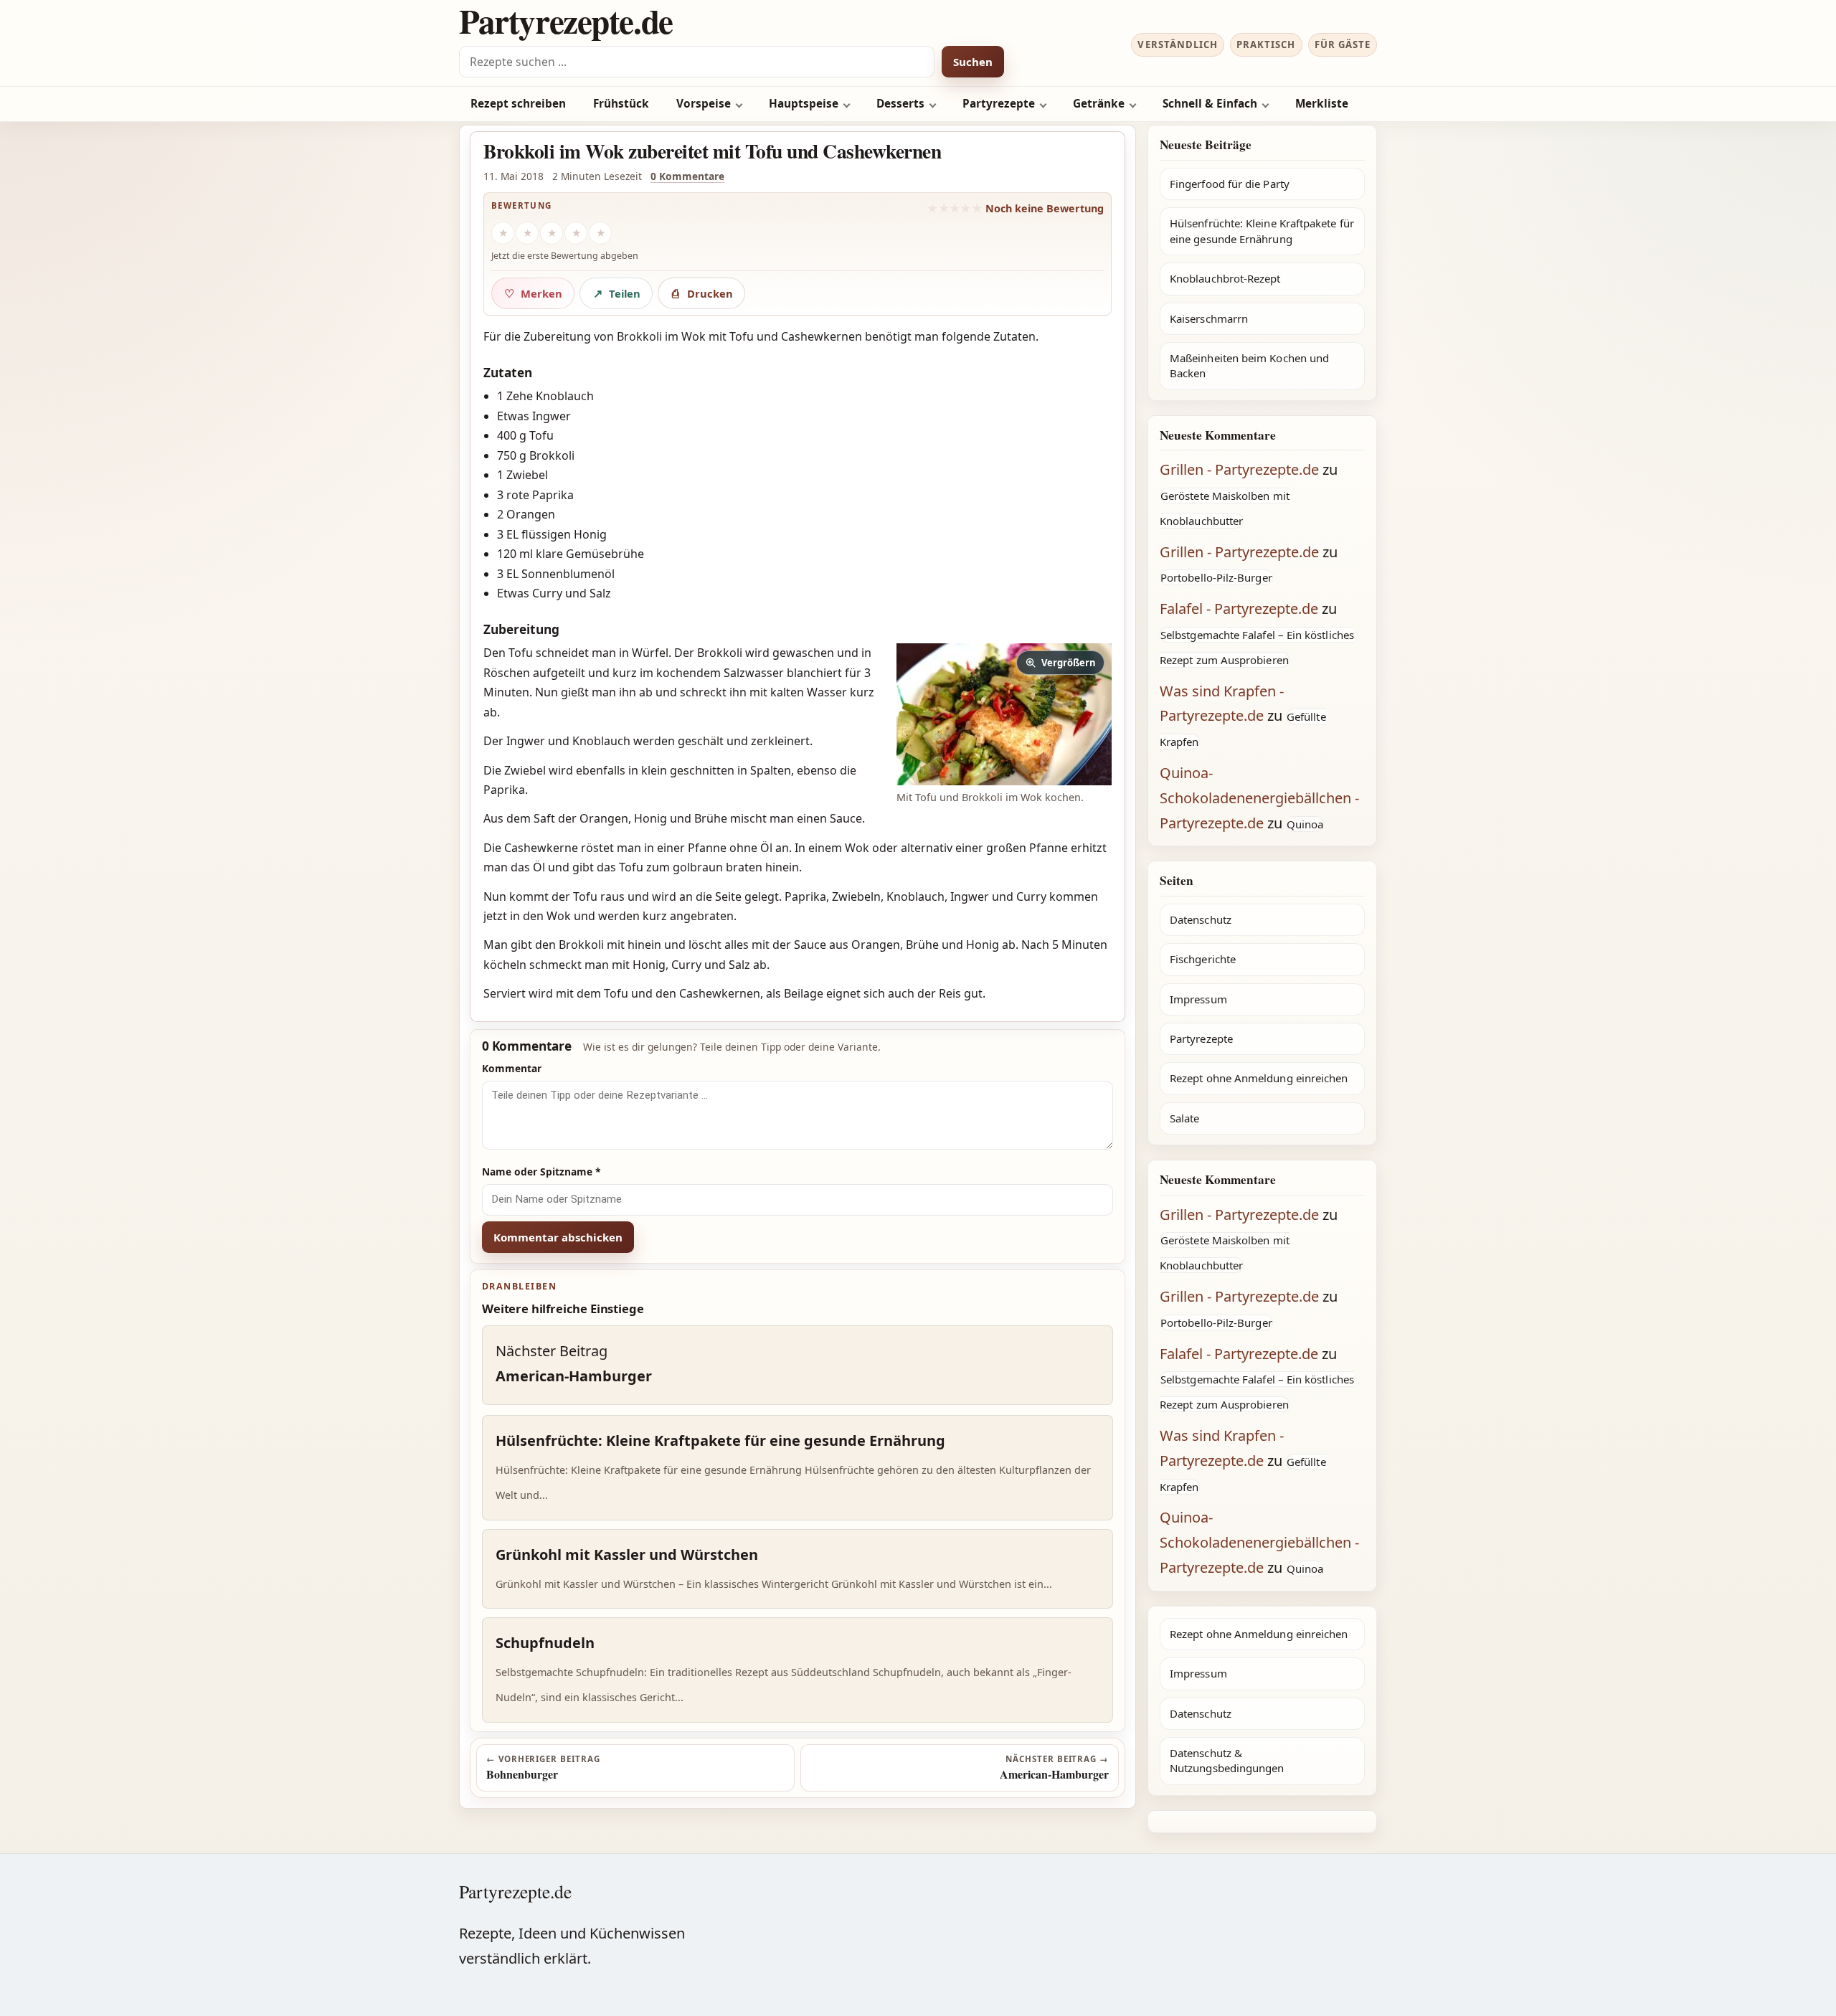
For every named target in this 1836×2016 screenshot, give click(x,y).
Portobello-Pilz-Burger (1216, 577)
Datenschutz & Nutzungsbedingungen (1227, 1760)
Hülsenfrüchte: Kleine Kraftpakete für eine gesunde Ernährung (1262, 231)
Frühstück (621, 104)
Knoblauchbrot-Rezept (1225, 278)
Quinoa (1305, 824)
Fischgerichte (1203, 959)
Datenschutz (1201, 919)
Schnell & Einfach (1210, 104)
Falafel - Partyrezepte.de (1239, 609)
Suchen (973, 62)
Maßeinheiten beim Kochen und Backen (1249, 365)
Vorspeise (704, 104)
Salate (1184, 1118)
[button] (1004, 714)
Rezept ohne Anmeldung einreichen (1259, 1078)
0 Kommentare (687, 176)
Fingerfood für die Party (1230, 184)
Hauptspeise (804, 104)
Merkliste (1322, 104)
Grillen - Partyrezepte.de (1239, 469)
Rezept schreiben (518, 104)
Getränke (1099, 104)
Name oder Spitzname (541, 1172)
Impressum (1198, 999)
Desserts (900, 104)
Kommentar (512, 1068)
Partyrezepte (999, 104)
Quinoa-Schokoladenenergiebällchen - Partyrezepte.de (1259, 798)
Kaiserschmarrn (1209, 318)
